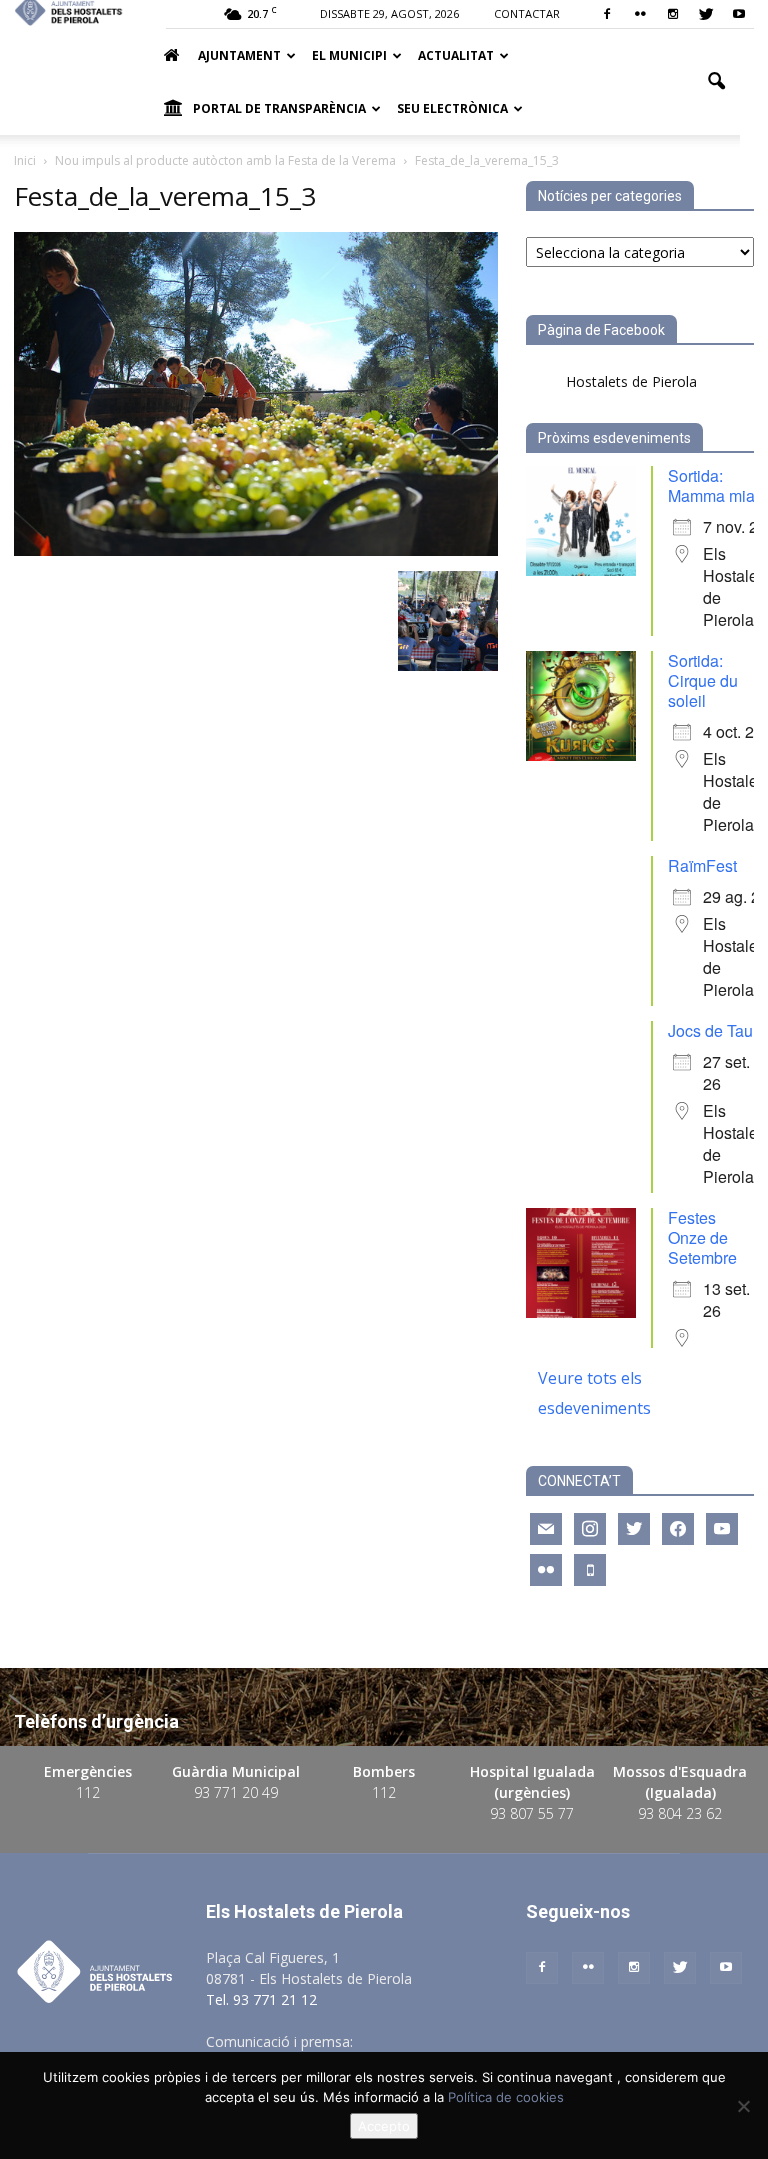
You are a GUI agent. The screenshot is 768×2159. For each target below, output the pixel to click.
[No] (743, 2106)
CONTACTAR (527, 13)
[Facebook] (607, 14)
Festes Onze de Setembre (702, 1237)
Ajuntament (239, 55)
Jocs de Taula (717, 1030)
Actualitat (456, 55)
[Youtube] (739, 14)
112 (88, 1792)
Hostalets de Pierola (631, 381)
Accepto (384, 2126)
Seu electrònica (452, 108)
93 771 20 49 (236, 1792)
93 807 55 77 (532, 1813)
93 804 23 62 (680, 1813)
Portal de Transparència (279, 108)
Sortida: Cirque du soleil (703, 680)
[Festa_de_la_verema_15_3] (256, 550)
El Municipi (349, 55)
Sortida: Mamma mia (711, 485)
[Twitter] (706, 14)
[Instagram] (673, 14)
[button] (716, 82)
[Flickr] (640, 14)
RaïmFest (702, 865)
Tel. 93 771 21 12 (261, 1999)
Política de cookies (506, 2097)
